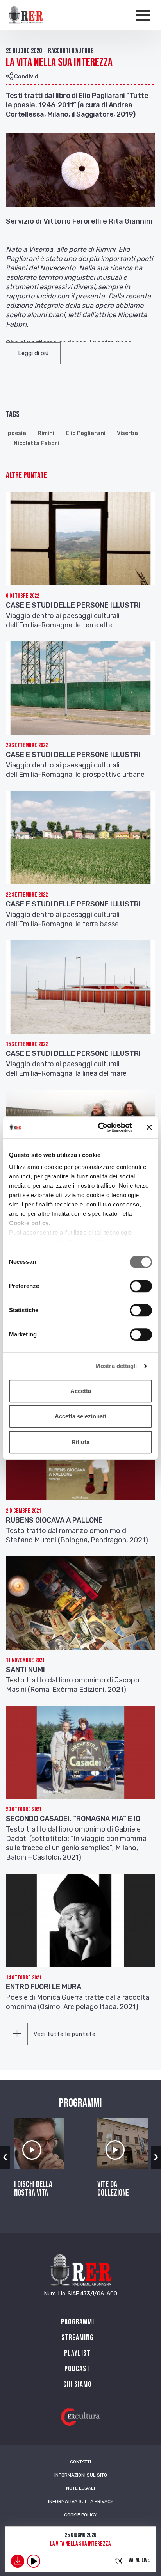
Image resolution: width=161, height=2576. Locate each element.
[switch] (141, 1286)
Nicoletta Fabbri (36, 443)
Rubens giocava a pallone (54, 1520)
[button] (33, 353)
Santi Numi (25, 1670)
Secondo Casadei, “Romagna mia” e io (73, 1819)
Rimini (46, 433)
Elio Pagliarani (86, 433)
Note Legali (80, 2488)
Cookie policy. (30, 1223)
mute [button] (119, 2561)
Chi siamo (78, 2384)
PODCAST (77, 2369)
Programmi (78, 2322)
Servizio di (24, 221)
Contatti (80, 2462)
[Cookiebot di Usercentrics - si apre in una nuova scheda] (100, 1127)
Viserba (127, 433)
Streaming (78, 2338)
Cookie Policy (80, 2515)
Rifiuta (80, 1442)
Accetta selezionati (80, 1416)
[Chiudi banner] (149, 1127)
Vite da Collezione (113, 2189)
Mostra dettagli (116, 1366)
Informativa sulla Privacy (81, 2501)
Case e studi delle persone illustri (73, 605)
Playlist (77, 2353)
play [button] (34, 2561)
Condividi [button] (26, 77)
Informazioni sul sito (81, 2475)
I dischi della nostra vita (33, 2189)
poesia (17, 433)
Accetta (81, 1391)
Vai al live (139, 2560)
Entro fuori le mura (44, 1987)
